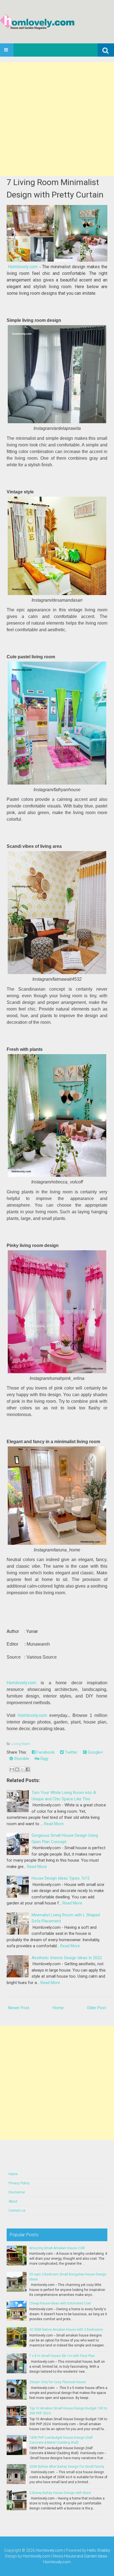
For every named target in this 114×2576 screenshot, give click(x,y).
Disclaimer (17, 2192)
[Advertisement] (57, 119)
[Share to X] (22, 1769)
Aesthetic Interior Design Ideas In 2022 (67, 1958)
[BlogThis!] (17, 1769)
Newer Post (19, 2008)
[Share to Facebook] (28, 1769)
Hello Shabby (99, 2550)
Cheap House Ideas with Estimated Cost (60, 2303)
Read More (54, 1824)
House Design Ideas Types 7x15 (60, 1878)
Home (58, 2008)
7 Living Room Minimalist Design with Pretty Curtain (55, 188)
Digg (44, 1759)
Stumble (21, 1759)
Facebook (45, 1752)
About (13, 2201)
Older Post (96, 2008)
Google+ (95, 1752)
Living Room (21, 1744)
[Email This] (12, 1769)
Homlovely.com (23, 267)
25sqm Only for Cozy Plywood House (58, 2382)
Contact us (17, 2211)
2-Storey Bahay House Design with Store (60, 2493)
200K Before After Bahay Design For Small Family (67, 2467)
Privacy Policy (19, 2183)
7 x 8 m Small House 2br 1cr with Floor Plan (62, 2356)
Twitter (71, 1752)
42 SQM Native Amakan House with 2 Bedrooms (66, 2330)
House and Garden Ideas (86, 2556)
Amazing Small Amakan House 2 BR (57, 2248)
